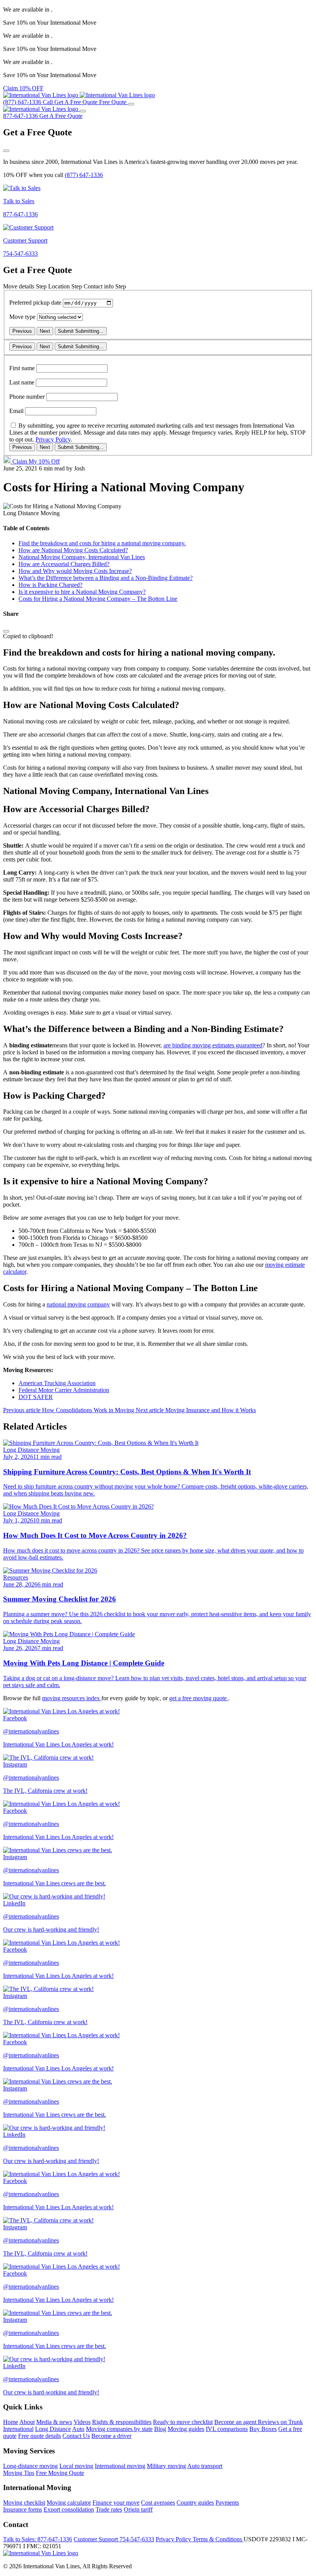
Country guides (195, 2503)
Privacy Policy (53, 439)
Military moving (166, 2466)
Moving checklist (24, 2503)
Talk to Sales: (38, 2539)
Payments (227, 2503)
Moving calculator (69, 2503)
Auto (78, 2429)
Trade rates (109, 2509)
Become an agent (236, 2422)
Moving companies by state (119, 2429)
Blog (160, 2429)
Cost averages (158, 2503)
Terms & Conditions (218, 2539)
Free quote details (39, 2436)
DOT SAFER (36, 1397)
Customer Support (114, 2539)
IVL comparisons (227, 2429)
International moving (120, 2466)
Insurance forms (23, 2509)
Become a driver (111, 2436)
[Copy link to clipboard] (6, 631)
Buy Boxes (263, 2429)
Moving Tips (19, 2473)
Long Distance (53, 2429)
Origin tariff (138, 2509)
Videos (82, 2422)
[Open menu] (131, 104)
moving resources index (72, 1698)
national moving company (78, 1304)
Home (11, 2422)
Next (45, 331)
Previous (22, 331)
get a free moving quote (199, 1698)
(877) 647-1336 (84, 175)
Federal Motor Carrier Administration (64, 1390)
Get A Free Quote (61, 116)
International (18, 2429)
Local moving (76, 2466)
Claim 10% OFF (23, 88)
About (27, 2422)
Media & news (54, 2422)
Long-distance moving (30, 2466)
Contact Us (76, 2436)
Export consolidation (69, 2509)
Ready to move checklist (183, 2422)
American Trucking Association (57, 1383)
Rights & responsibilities (122, 2422)
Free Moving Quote (60, 2473)
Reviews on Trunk (280, 2422)
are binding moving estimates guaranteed (213, 1045)
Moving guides (186, 2429)
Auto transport (205, 2466)
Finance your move (116, 2503)
